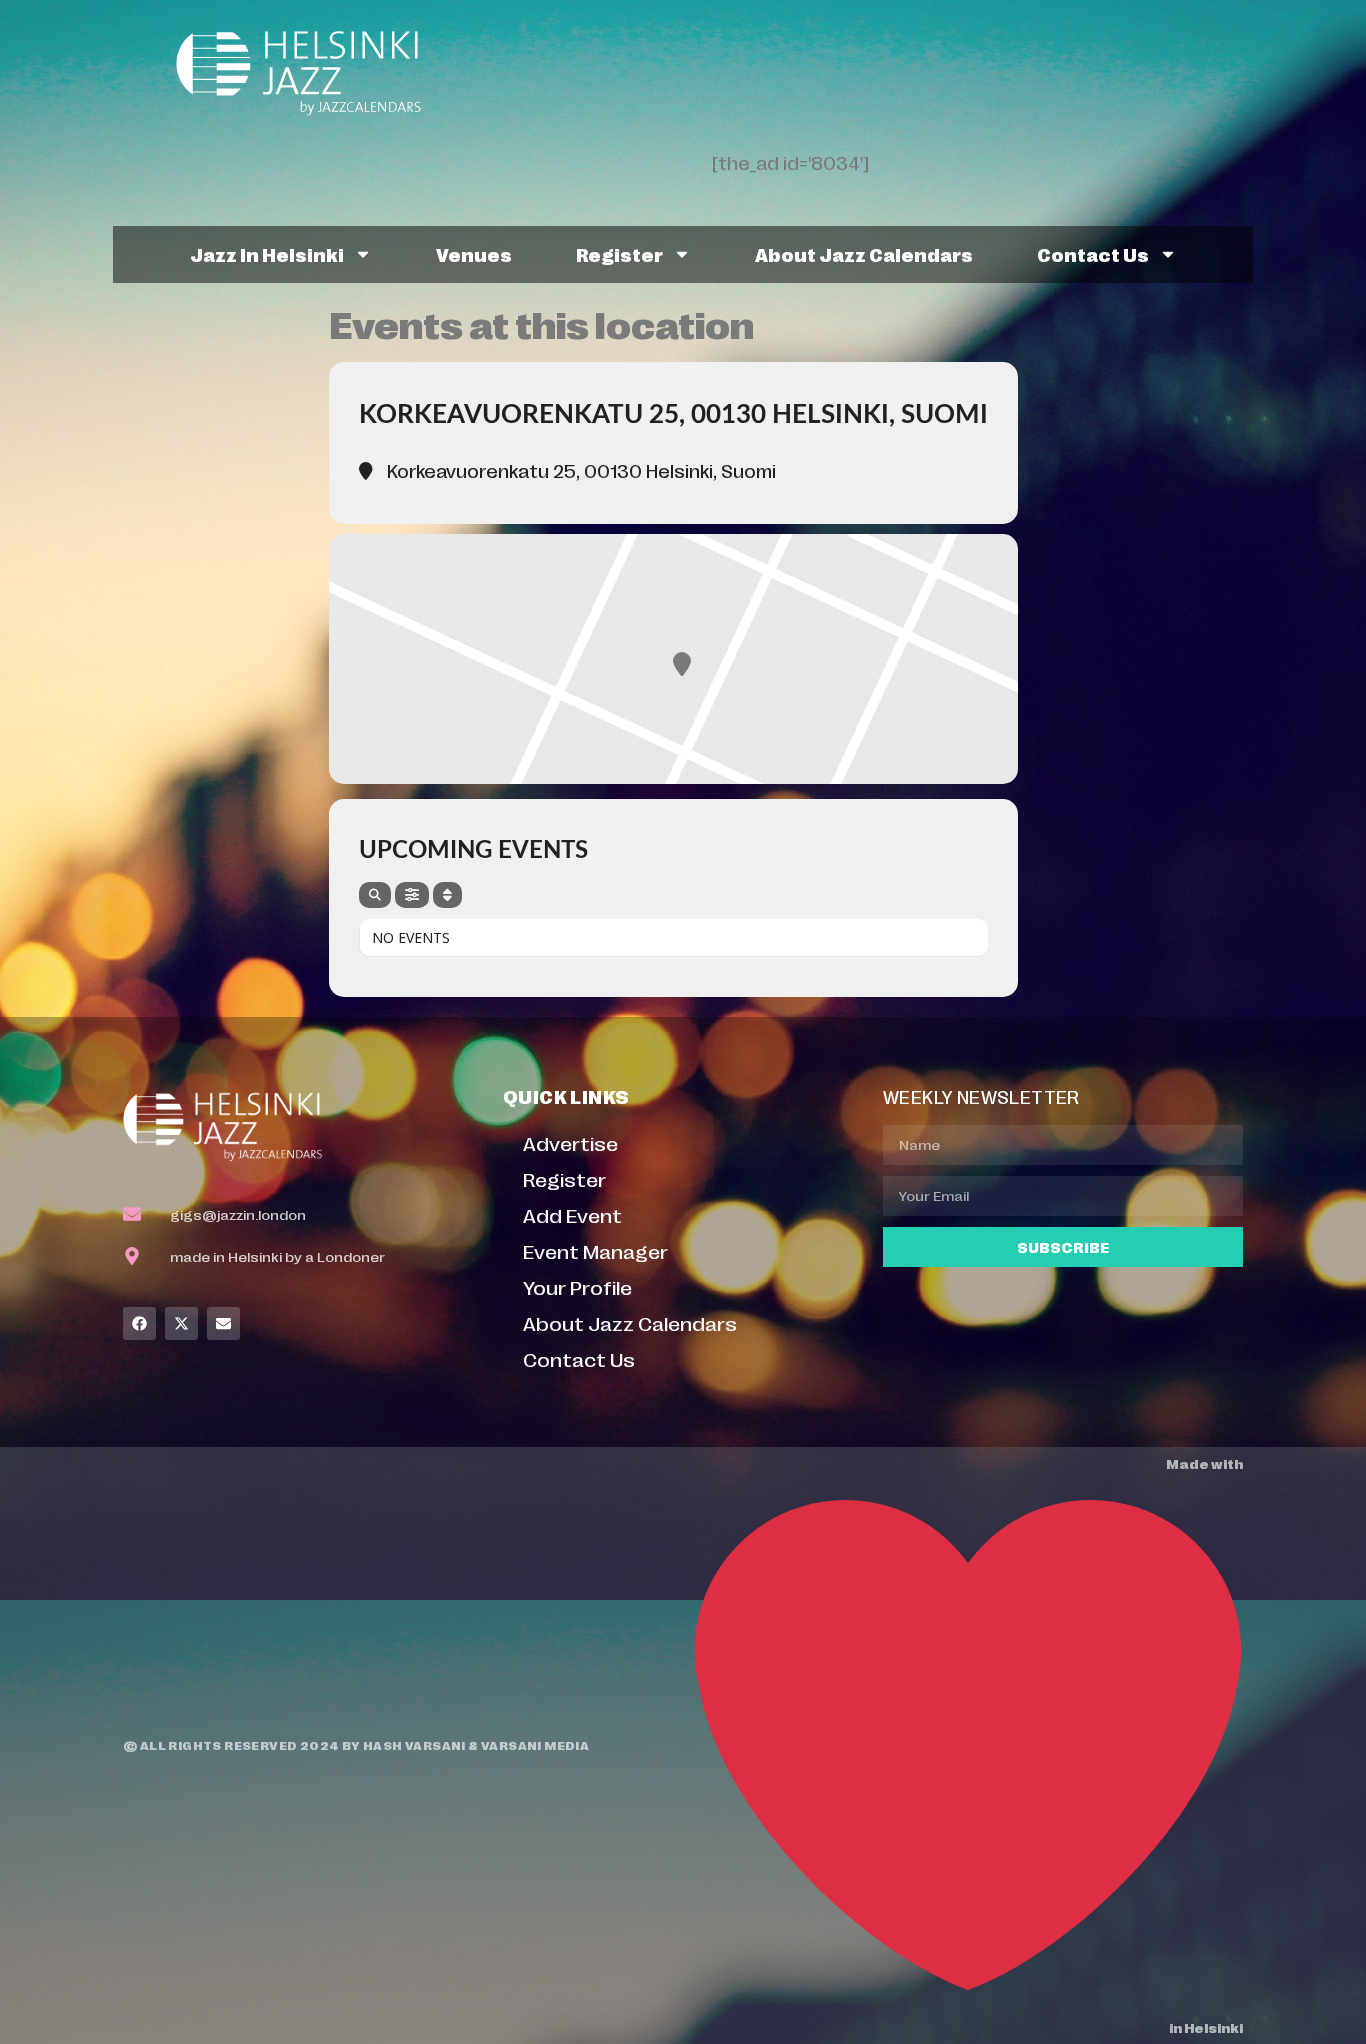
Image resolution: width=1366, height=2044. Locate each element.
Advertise (570, 1142)
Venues (474, 254)
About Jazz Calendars (864, 254)
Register (619, 254)
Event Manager (595, 1250)
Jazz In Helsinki (267, 254)
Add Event (572, 1214)
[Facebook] (139, 1323)
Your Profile (577, 1286)
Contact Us (1093, 254)
